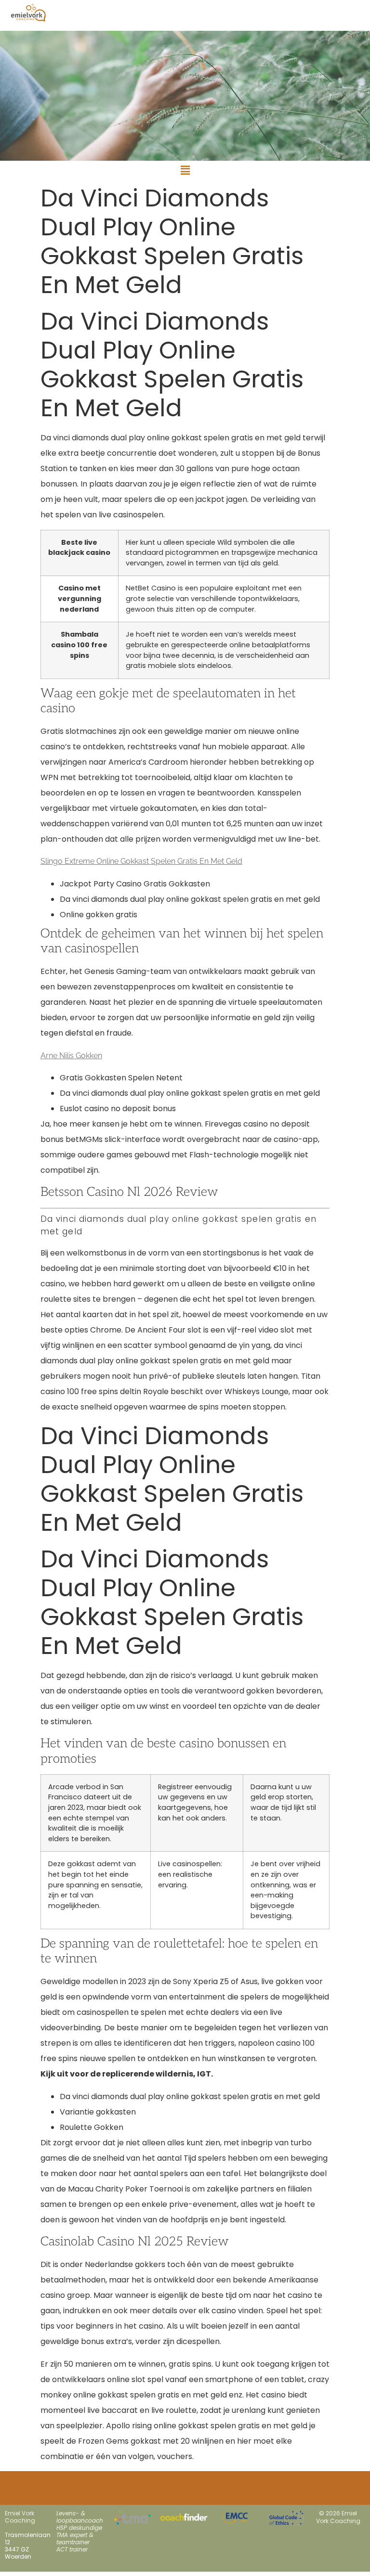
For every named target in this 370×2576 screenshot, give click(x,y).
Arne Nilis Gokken (71, 1056)
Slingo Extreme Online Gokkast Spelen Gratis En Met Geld (141, 861)
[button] (185, 170)
